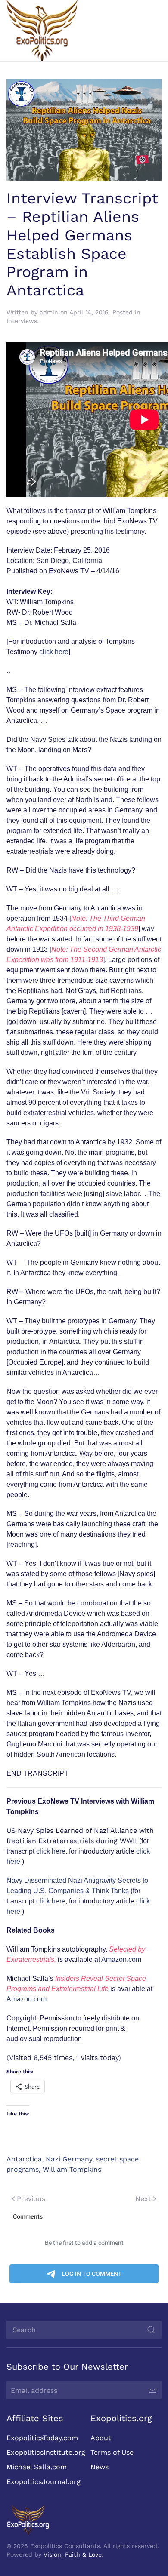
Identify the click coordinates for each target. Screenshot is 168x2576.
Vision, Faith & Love (73, 2554)
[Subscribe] (152, 2390)
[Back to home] (42, 31)
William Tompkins (72, 2169)
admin (49, 312)
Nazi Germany (69, 2159)
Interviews (22, 321)
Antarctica (24, 2159)
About (101, 2438)
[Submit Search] (151, 2330)
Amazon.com (121, 1960)
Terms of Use (112, 2452)
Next (143, 2199)
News (100, 2467)
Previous (31, 2199)
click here (54, 652)
